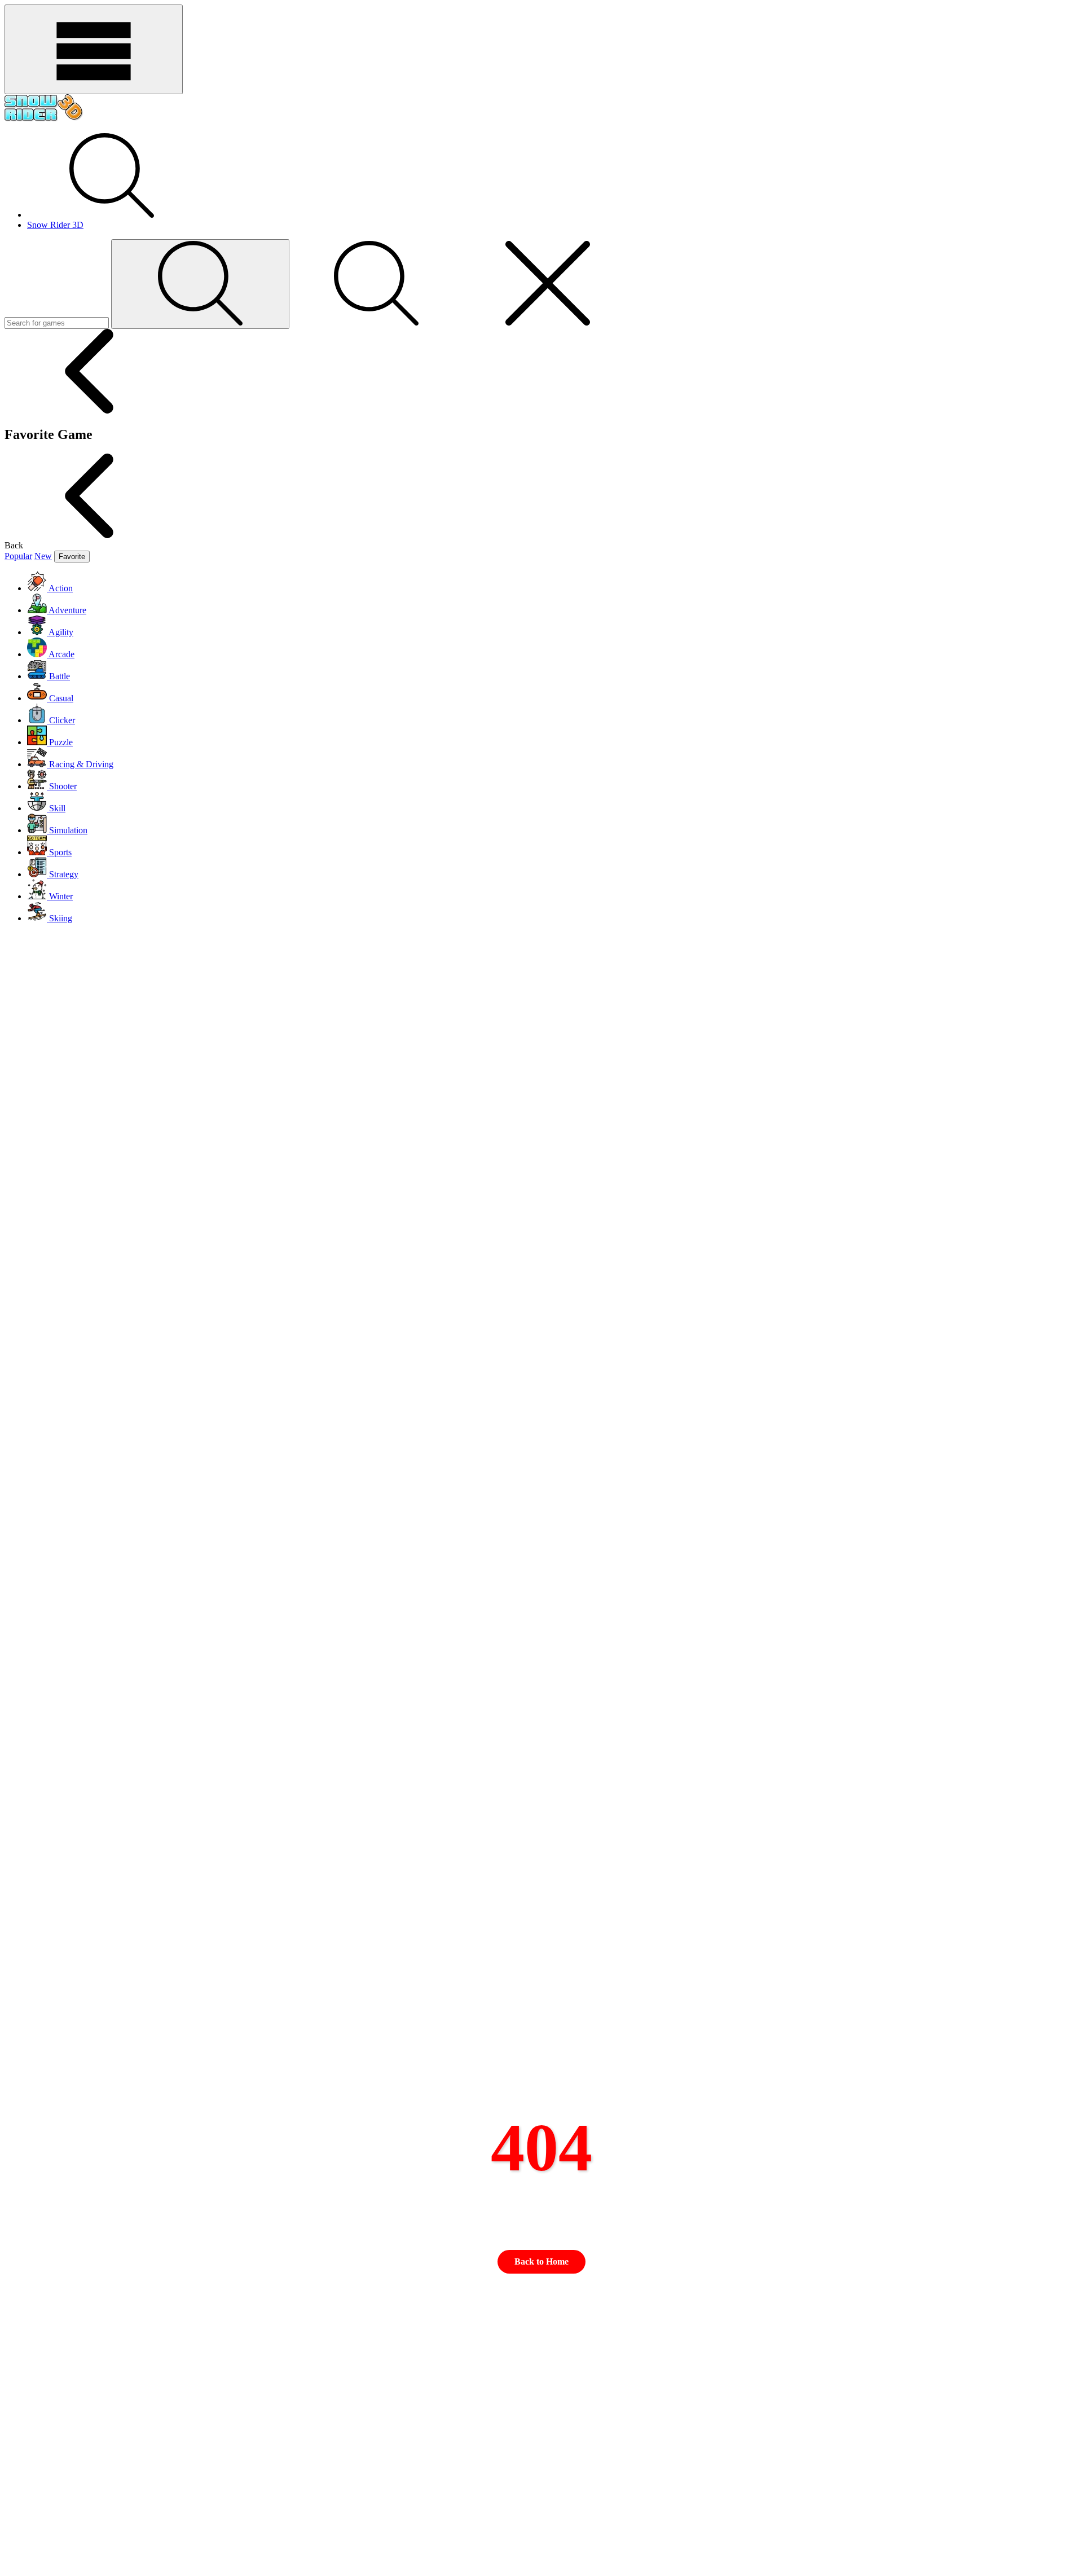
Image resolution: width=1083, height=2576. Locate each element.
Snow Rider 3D (55, 225)
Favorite (72, 557)
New (43, 556)
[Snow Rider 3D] (44, 119)
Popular (18, 556)
